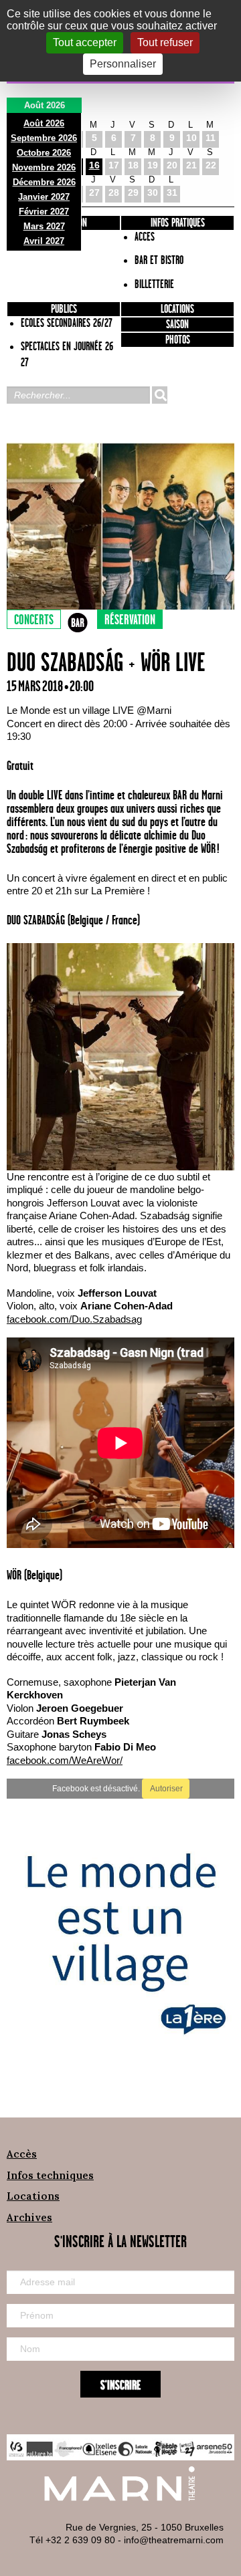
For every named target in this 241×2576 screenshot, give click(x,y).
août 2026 (44, 123)
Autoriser (166, 1789)
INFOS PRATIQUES (178, 223)
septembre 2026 (44, 138)
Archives (29, 2217)
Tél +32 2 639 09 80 (72, 2540)
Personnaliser (123, 64)
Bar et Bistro (159, 261)
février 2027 (44, 212)
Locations (177, 309)
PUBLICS (64, 309)
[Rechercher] (159, 395)
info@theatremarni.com (174, 2540)
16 (94, 165)
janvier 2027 (44, 197)
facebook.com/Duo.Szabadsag (74, 1319)
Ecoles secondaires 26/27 (67, 324)
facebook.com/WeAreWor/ (65, 1760)
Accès (22, 2154)
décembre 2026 (44, 182)
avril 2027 (44, 241)
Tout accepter (85, 42)
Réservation (130, 620)
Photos (178, 340)
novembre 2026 (44, 167)
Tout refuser (165, 42)
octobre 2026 (44, 153)
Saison (177, 325)
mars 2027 (44, 226)
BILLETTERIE (154, 285)
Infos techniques (50, 2175)
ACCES (145, 237)
